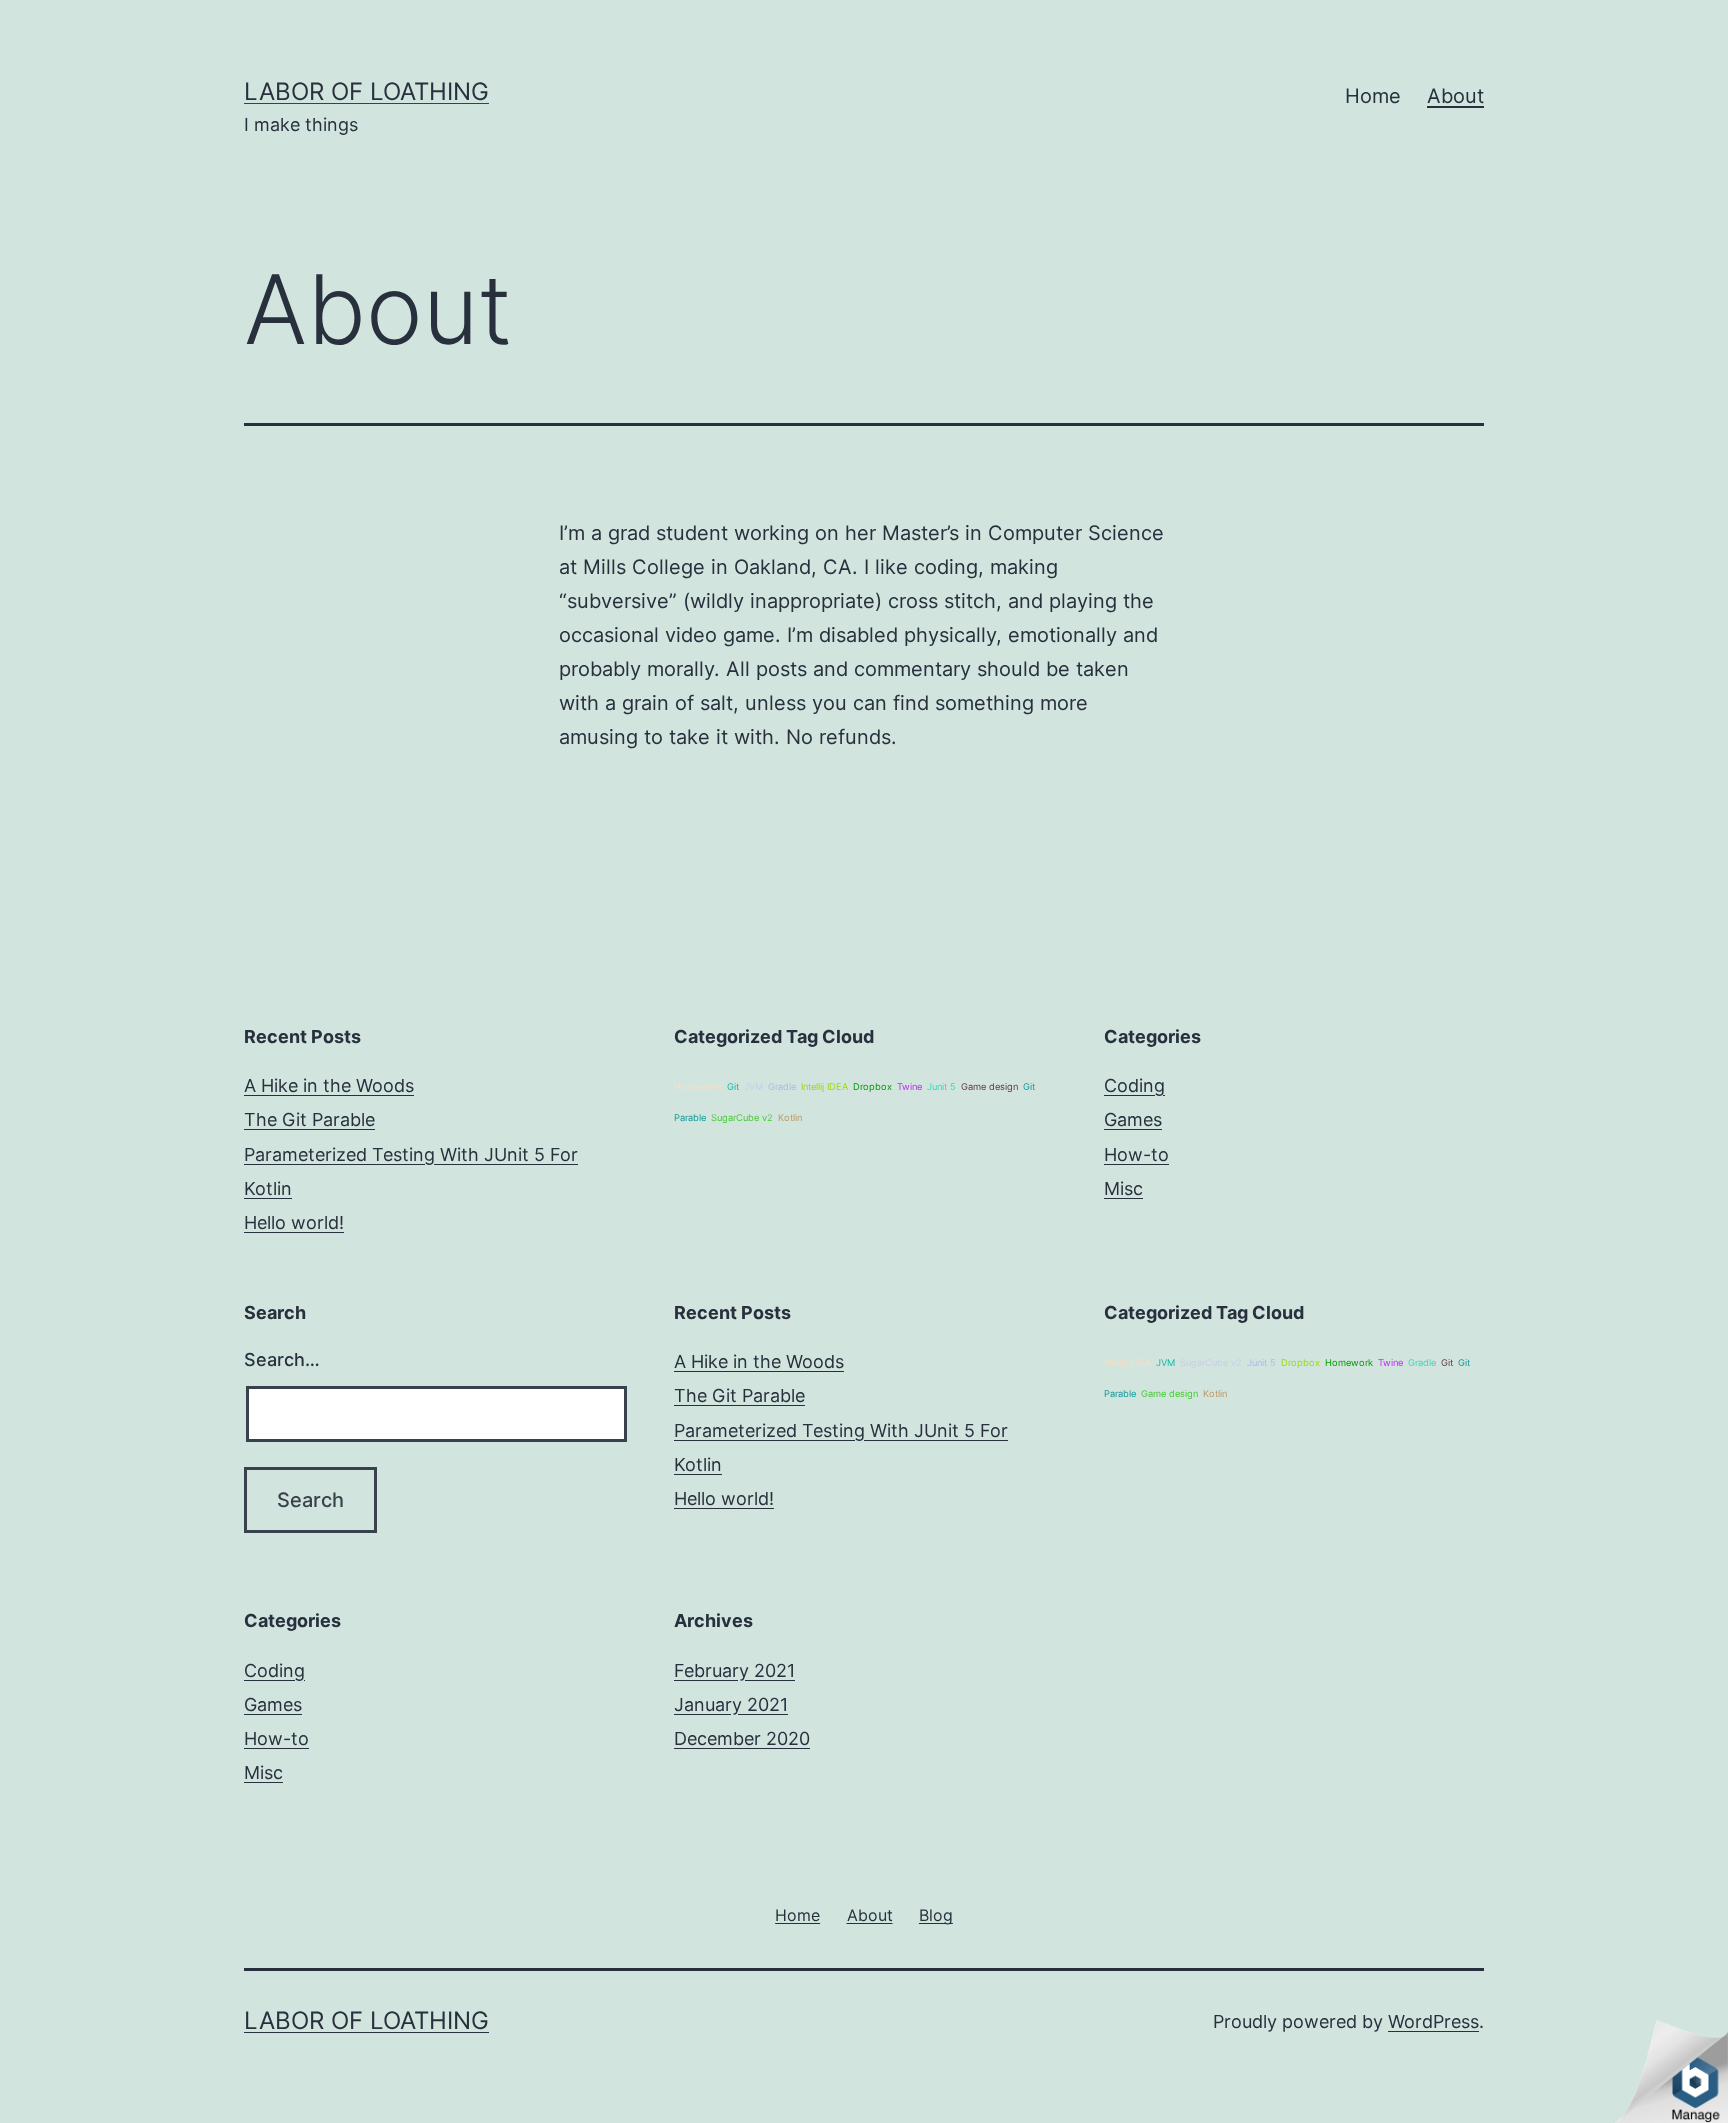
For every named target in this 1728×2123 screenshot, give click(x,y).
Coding (1134, 1085)
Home (1373, 96)
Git (733, 1086)
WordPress (1433, 2021)
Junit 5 (941, 1086)
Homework (698, 1086)
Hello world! (294, 1222)
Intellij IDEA (824, 1086)
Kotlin (790, 1117)
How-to (1136, 1154)
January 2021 (731, 1704)
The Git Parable (309, 1119)
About (1455, 96)
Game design (989, 1086)
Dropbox (872, 1086)
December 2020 (742, 1738)
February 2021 (734, 1670)
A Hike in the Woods (329, 1085)
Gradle (782, 1086)
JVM (753, 1086)
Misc (1123, 1188)
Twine (909, 1086)
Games (1133, 1119)
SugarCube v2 (742, 1117)
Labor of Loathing (366, 91)
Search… (282, 1359)
